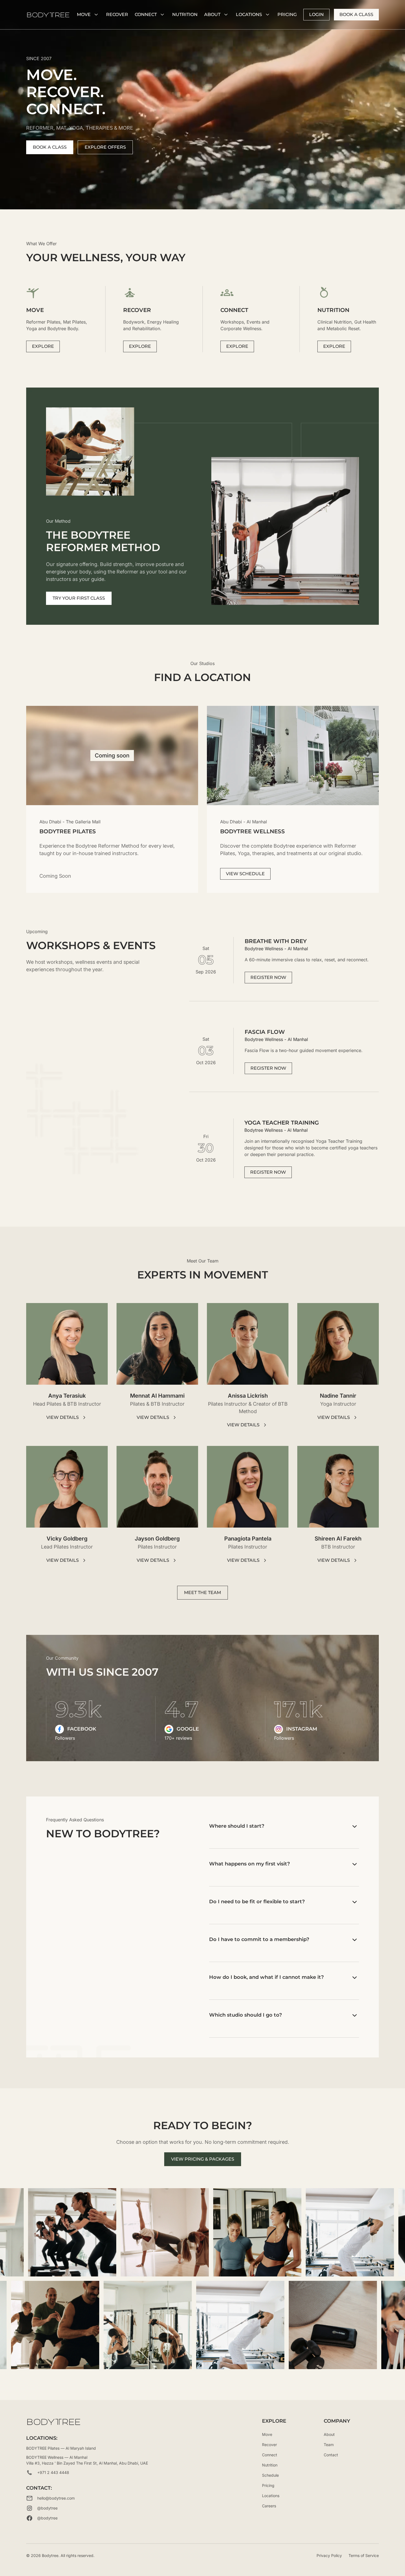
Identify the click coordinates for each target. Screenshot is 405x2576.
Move (267, 2434)
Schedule (270, 2475)
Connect (146, 14)
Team (329, 2445)
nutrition (185, 14)
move (84, 14)
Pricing (287, 14)
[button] (88, 15)
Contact (331, 2455)
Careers (269, 2506)
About (329, 2434)
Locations (249, 14)
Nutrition (270, 2465)
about (212, 14)
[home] (48, 15)
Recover (117, 14)
